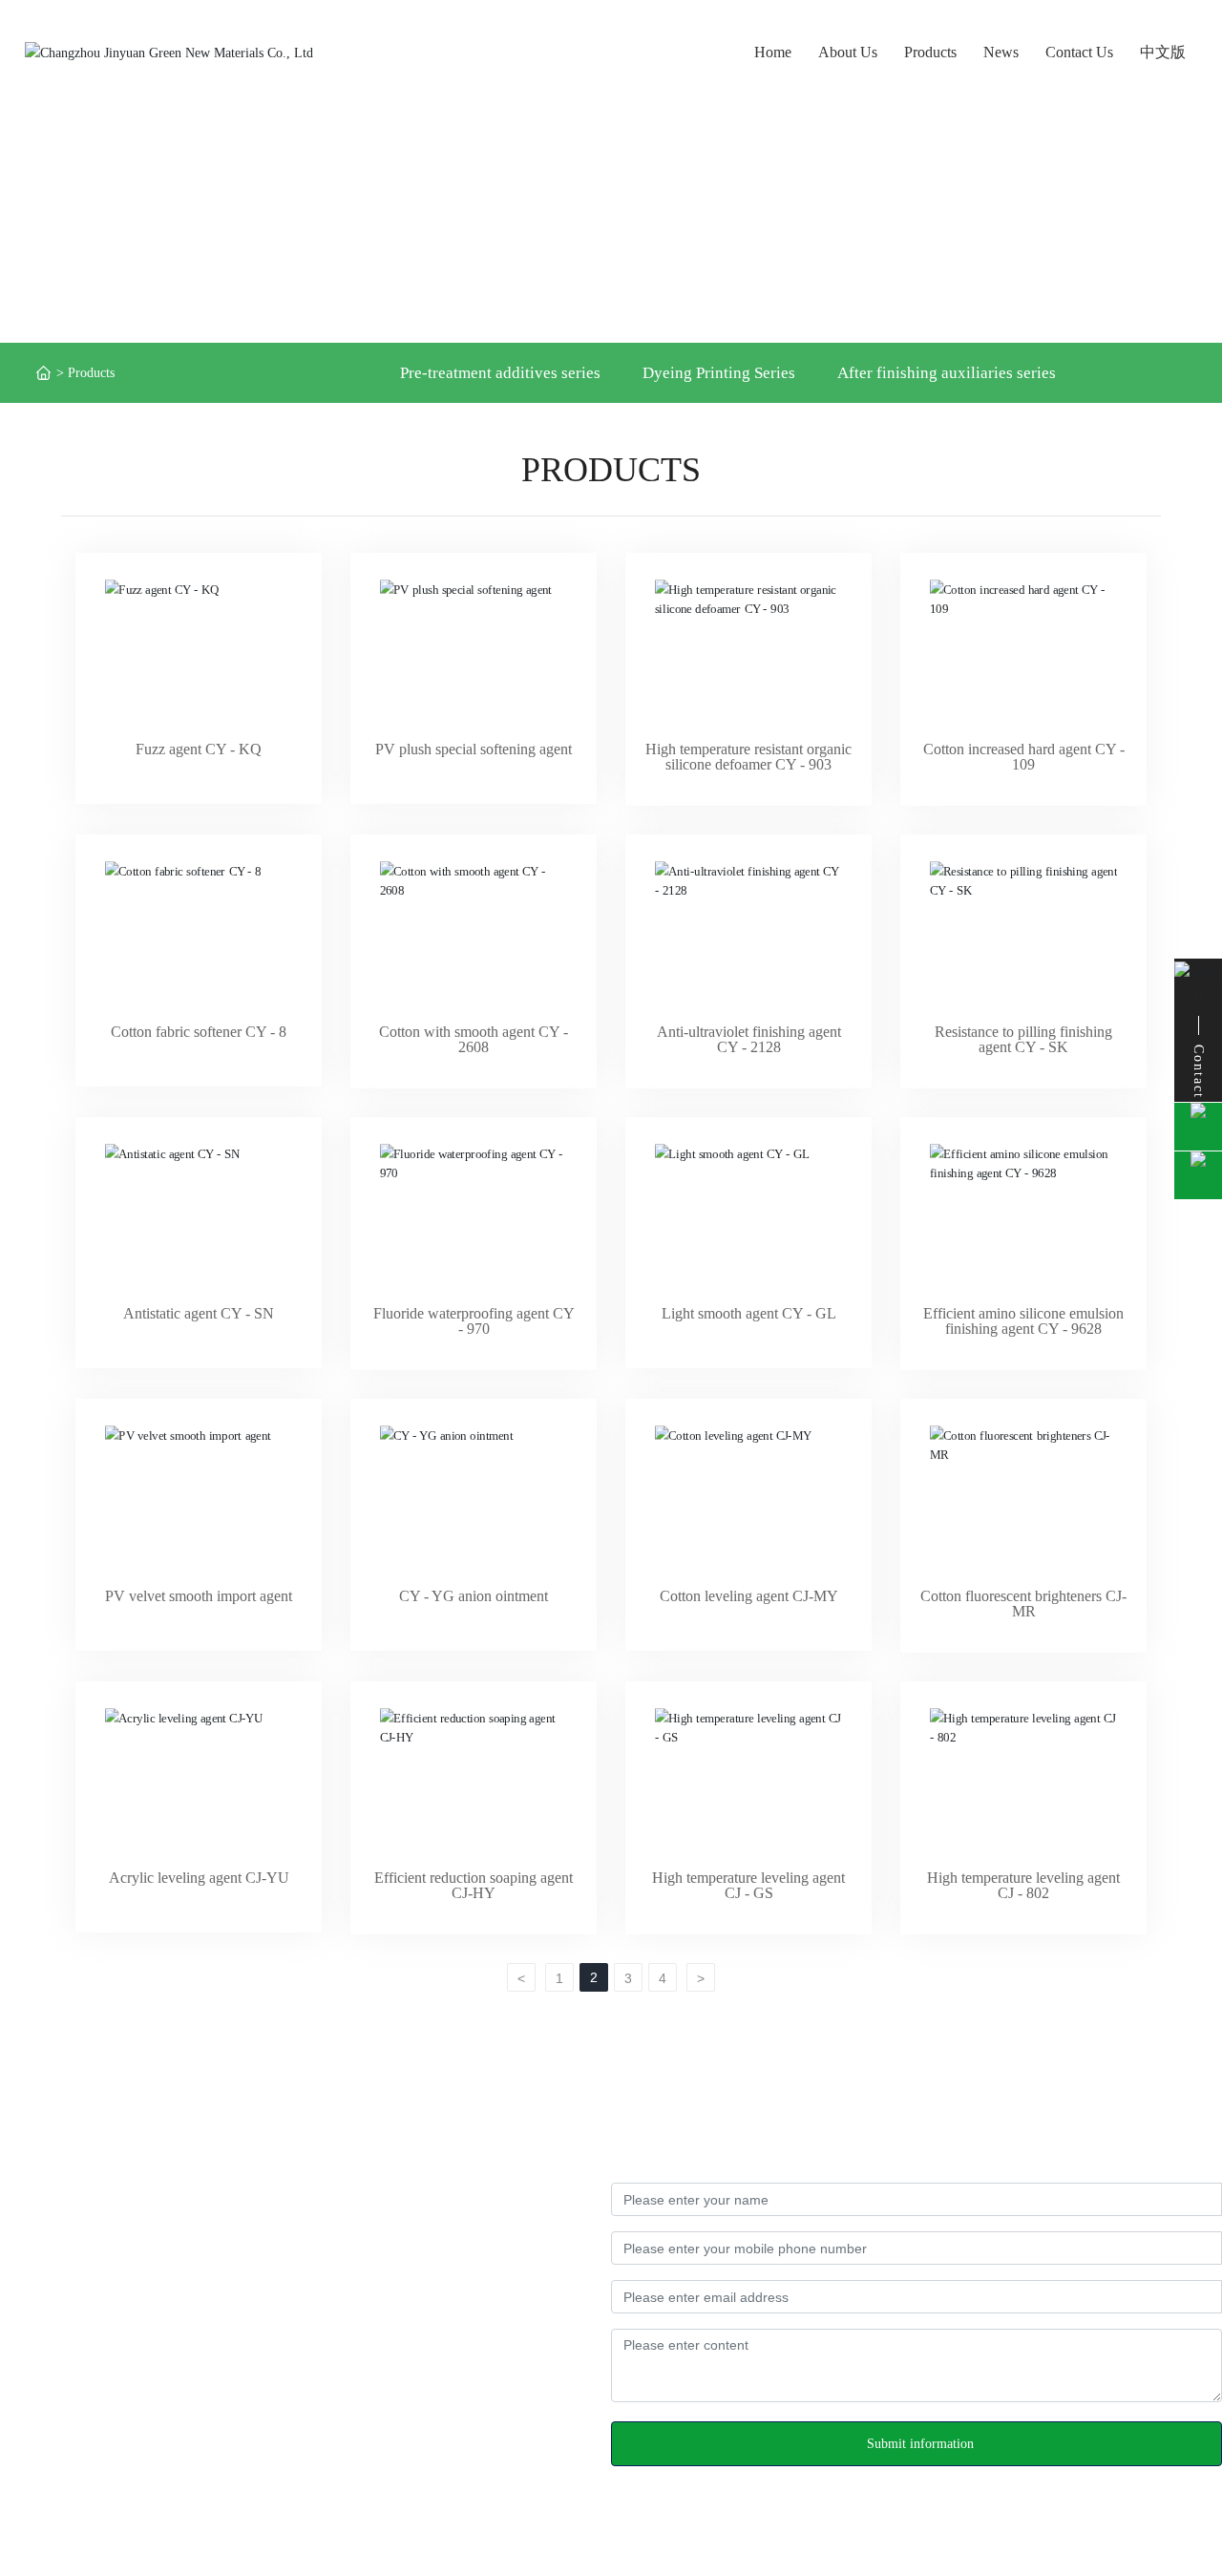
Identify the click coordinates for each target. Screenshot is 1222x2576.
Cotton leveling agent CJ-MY (749, 1596)
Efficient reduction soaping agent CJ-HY (474, 1885)
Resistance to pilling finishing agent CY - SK (1023, 1039)
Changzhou (1159, 2530)
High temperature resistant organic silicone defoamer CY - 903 (748, 757)
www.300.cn (1087, 2530)
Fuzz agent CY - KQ (199, 749)
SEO (1209, 2530)
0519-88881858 (83, 2337)
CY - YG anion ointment (474, 1596)
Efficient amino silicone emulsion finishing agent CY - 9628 (1023, 1321)
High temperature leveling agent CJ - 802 (1023, 1885)
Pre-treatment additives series (500, 373)
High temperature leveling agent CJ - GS (748, 1885)
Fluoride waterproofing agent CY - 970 (474, 1321)
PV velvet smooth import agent (199, 1596)
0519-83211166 (85, 2367)
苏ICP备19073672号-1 (451, 2530)
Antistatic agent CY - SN (199, 1313)
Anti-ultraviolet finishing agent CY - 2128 (749, 1039)
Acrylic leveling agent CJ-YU (199, 1878)
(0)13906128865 (180, 2306)
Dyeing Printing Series (719, 373)
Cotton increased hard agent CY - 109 (1024, 757)
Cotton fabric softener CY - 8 (199, 1032)
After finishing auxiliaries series (947, 373)
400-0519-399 (224, 2276)
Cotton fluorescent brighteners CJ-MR (1023, 1604)
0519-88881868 (183, 2337)
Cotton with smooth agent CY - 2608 (474, 1039)
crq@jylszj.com (103, 2398)
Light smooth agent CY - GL (749, 1313)
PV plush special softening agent (474, 749)
